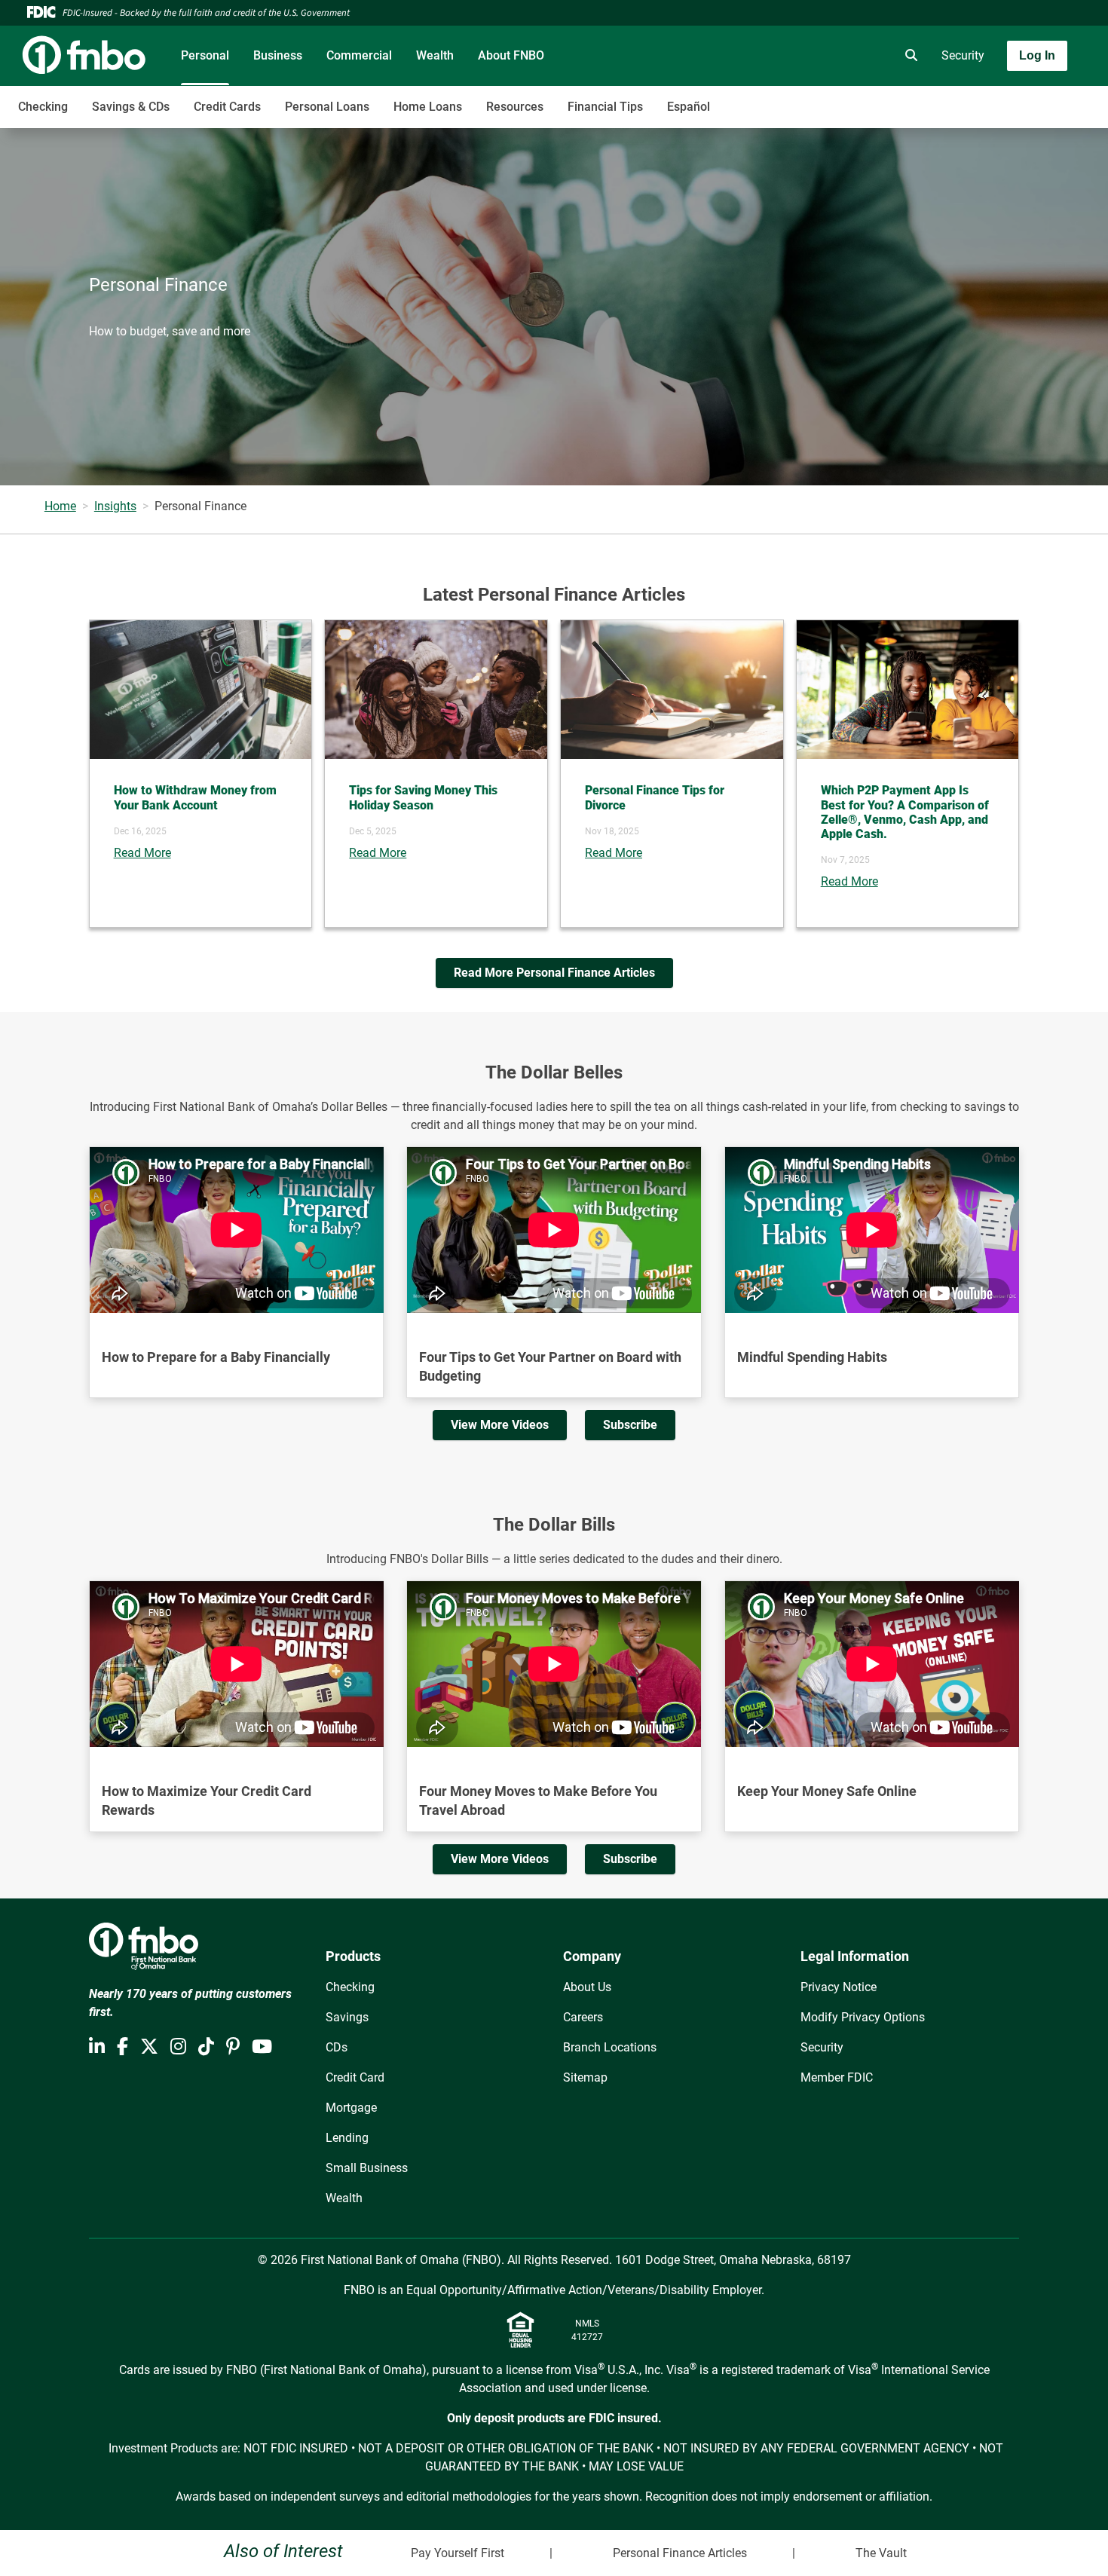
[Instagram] (178, 2047)
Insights (115, 506)
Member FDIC (837, 2077)
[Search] (908, 56)
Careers (583, 2017)
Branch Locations (610, 2047)
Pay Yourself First (458, 2553)
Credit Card (355, 2077)
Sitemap (585, 2077)
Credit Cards (227, 107)
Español (689, 107)
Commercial (359, 55)
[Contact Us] (824, 56)
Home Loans (428, 107)
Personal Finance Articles (680, 2553)
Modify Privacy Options (863, 2017)
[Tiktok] (206, 2047)
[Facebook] (122, 2047)
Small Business (367, 2168)
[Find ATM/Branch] (782, 56)
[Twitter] (149, 2047)
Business (278, 55)
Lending (347, 2138)
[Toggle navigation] (989, 99)
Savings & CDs (131, 107)
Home (60, 506)
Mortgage (351, 2108)
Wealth (435, 55)
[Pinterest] (233, 2047)
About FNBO (511, 55)
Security (963, 55)
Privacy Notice (839, 1987)
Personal (205, 55)
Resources (515, 107)
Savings (347, 2017)
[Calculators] (866, 56)
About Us (587, 1987)
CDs (337, 2047)
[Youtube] (262, 2047)
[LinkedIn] (97, 2047)
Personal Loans (327, 107)
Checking (43, 107)
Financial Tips (605, 107)
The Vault (881, 2553)
